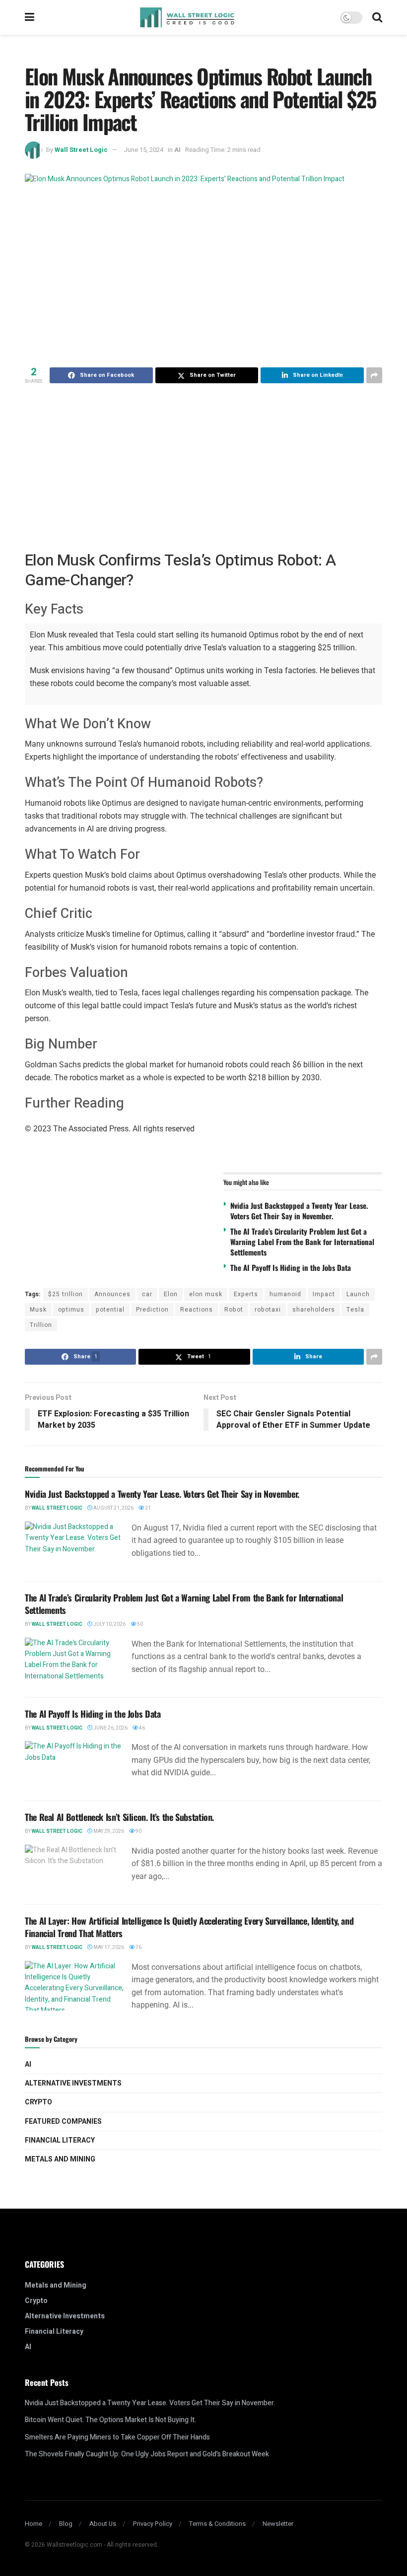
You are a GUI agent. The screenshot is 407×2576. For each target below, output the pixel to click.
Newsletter (278, 2524)
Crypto (38, 2102)
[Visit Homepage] (187, 17)
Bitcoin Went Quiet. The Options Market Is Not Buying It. (110, 2420)
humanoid (285, 1294)
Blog (66, 2524)
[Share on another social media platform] (374, 375)
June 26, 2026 (110, 1728)
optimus (71, 1310)
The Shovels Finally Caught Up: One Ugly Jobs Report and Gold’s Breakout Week (147, 2454)
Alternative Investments (73, 2083)
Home (34, 2524)
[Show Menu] (30, 17)
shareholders (314, 1310)
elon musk (206, 1294)
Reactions (197, 1310)
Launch (358, 1294)
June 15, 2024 (143, 150)
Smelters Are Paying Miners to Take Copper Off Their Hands (117, 2437)
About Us (103, 2524)
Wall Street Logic (81, 150)
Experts (246, 1294)
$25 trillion (66, 1294)
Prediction (152, 1310)
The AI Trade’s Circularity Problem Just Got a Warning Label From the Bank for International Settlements (302, 1242)
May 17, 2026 (108, 1948)
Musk (38, 1310)
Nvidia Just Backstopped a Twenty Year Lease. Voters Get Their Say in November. (299, 1211)
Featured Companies (63, 2122)
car (147, 1294)
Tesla (355, 1310)
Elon (171, 1294)
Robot (234, 1310)
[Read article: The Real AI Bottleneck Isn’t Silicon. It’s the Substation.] (74, 1870)
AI (177, 150)
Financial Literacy (60, 2140)
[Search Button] (377, 17)
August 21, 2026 (113, 1508)
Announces (112, 1294)
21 (147, 1508)
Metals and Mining (60, 2159)
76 (138, 1948)
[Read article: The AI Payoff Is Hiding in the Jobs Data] (74, 1766)
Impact (324, 1294)
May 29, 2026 (108, 1831)
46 (141, 1728)
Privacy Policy (153, 2524)
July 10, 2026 (109, 1624)
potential (110, 1310)
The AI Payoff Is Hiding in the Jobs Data (291, 1267)
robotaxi (268, 1310)
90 (138, 1831)
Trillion (41, 1325)
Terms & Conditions (217, 2524)
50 (139, 1624)
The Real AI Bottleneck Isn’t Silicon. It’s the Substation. (119, 1817)
